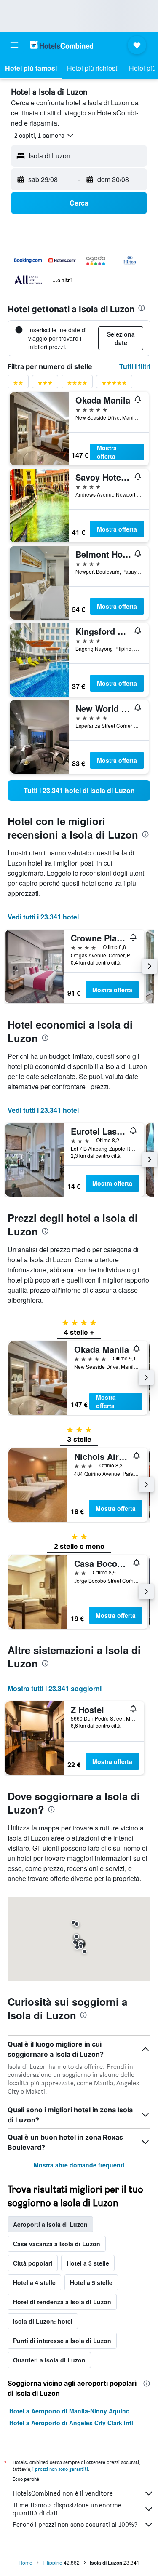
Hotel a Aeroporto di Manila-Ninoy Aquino (70, 2411)
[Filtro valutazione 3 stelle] (45, 385)
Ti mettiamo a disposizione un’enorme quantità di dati (67, 2509)
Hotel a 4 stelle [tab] (34, 2282)
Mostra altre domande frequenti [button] (79, 2165)
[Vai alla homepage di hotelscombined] (62, 45)
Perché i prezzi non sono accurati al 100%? (75, 2524)
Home (25, 2562)
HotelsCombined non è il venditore (63, 2493)
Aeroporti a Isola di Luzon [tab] (50, 2224)
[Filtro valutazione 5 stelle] (114, 385)
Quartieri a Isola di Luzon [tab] (49, 2360)
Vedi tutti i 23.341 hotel (43, 917)
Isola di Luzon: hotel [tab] (43, 2321)
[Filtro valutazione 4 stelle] (77, 385)
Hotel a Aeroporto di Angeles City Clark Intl (71, 2423)
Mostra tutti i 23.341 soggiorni (55, 1688)
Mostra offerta (107, 452)
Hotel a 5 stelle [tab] (91, 2282)
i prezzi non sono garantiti (60, 2469)
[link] (79, 791)
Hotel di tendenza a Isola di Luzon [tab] (62, 2302)
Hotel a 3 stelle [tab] (88, 2263)
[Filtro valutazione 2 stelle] (18, 385)
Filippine (52, 2562)
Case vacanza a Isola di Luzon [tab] (57, 2244)
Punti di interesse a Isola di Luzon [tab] (62, 2341)
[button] (14, 45)
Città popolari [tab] (33, 2263)
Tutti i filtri (135, 366)
